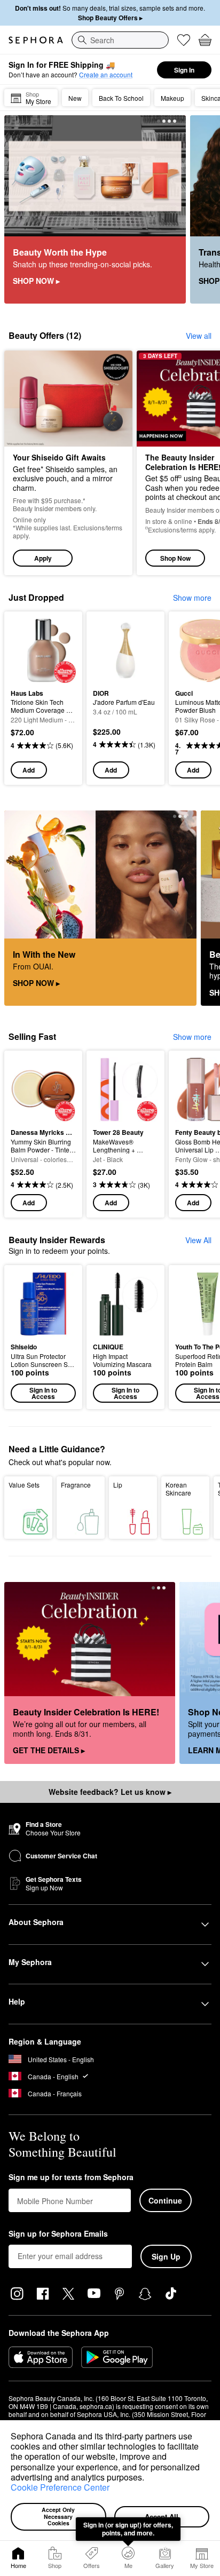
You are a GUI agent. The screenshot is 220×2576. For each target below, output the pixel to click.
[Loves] (184, 40)
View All (198, 1240)
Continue (165, 2200)
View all (199, 336)
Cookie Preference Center (60, 2487)
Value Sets (24, 1485)
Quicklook (27, 650)
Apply (43, 558)
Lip (118, 1485)
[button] (148, 2478)
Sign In (184, 70)
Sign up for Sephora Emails (58, 2234)
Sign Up (166, 2256)
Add (29, 770)
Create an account (106, 74)
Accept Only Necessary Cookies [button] (59, 2516)
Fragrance (76, 1485)
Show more (192, 598)
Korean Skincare (178, 1489)
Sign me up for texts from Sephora (71, 2177)
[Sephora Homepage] (36, 40)
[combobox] (120, 40)
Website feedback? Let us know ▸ (110, 1792)
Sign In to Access (43, 1393)
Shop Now (175, 558)
